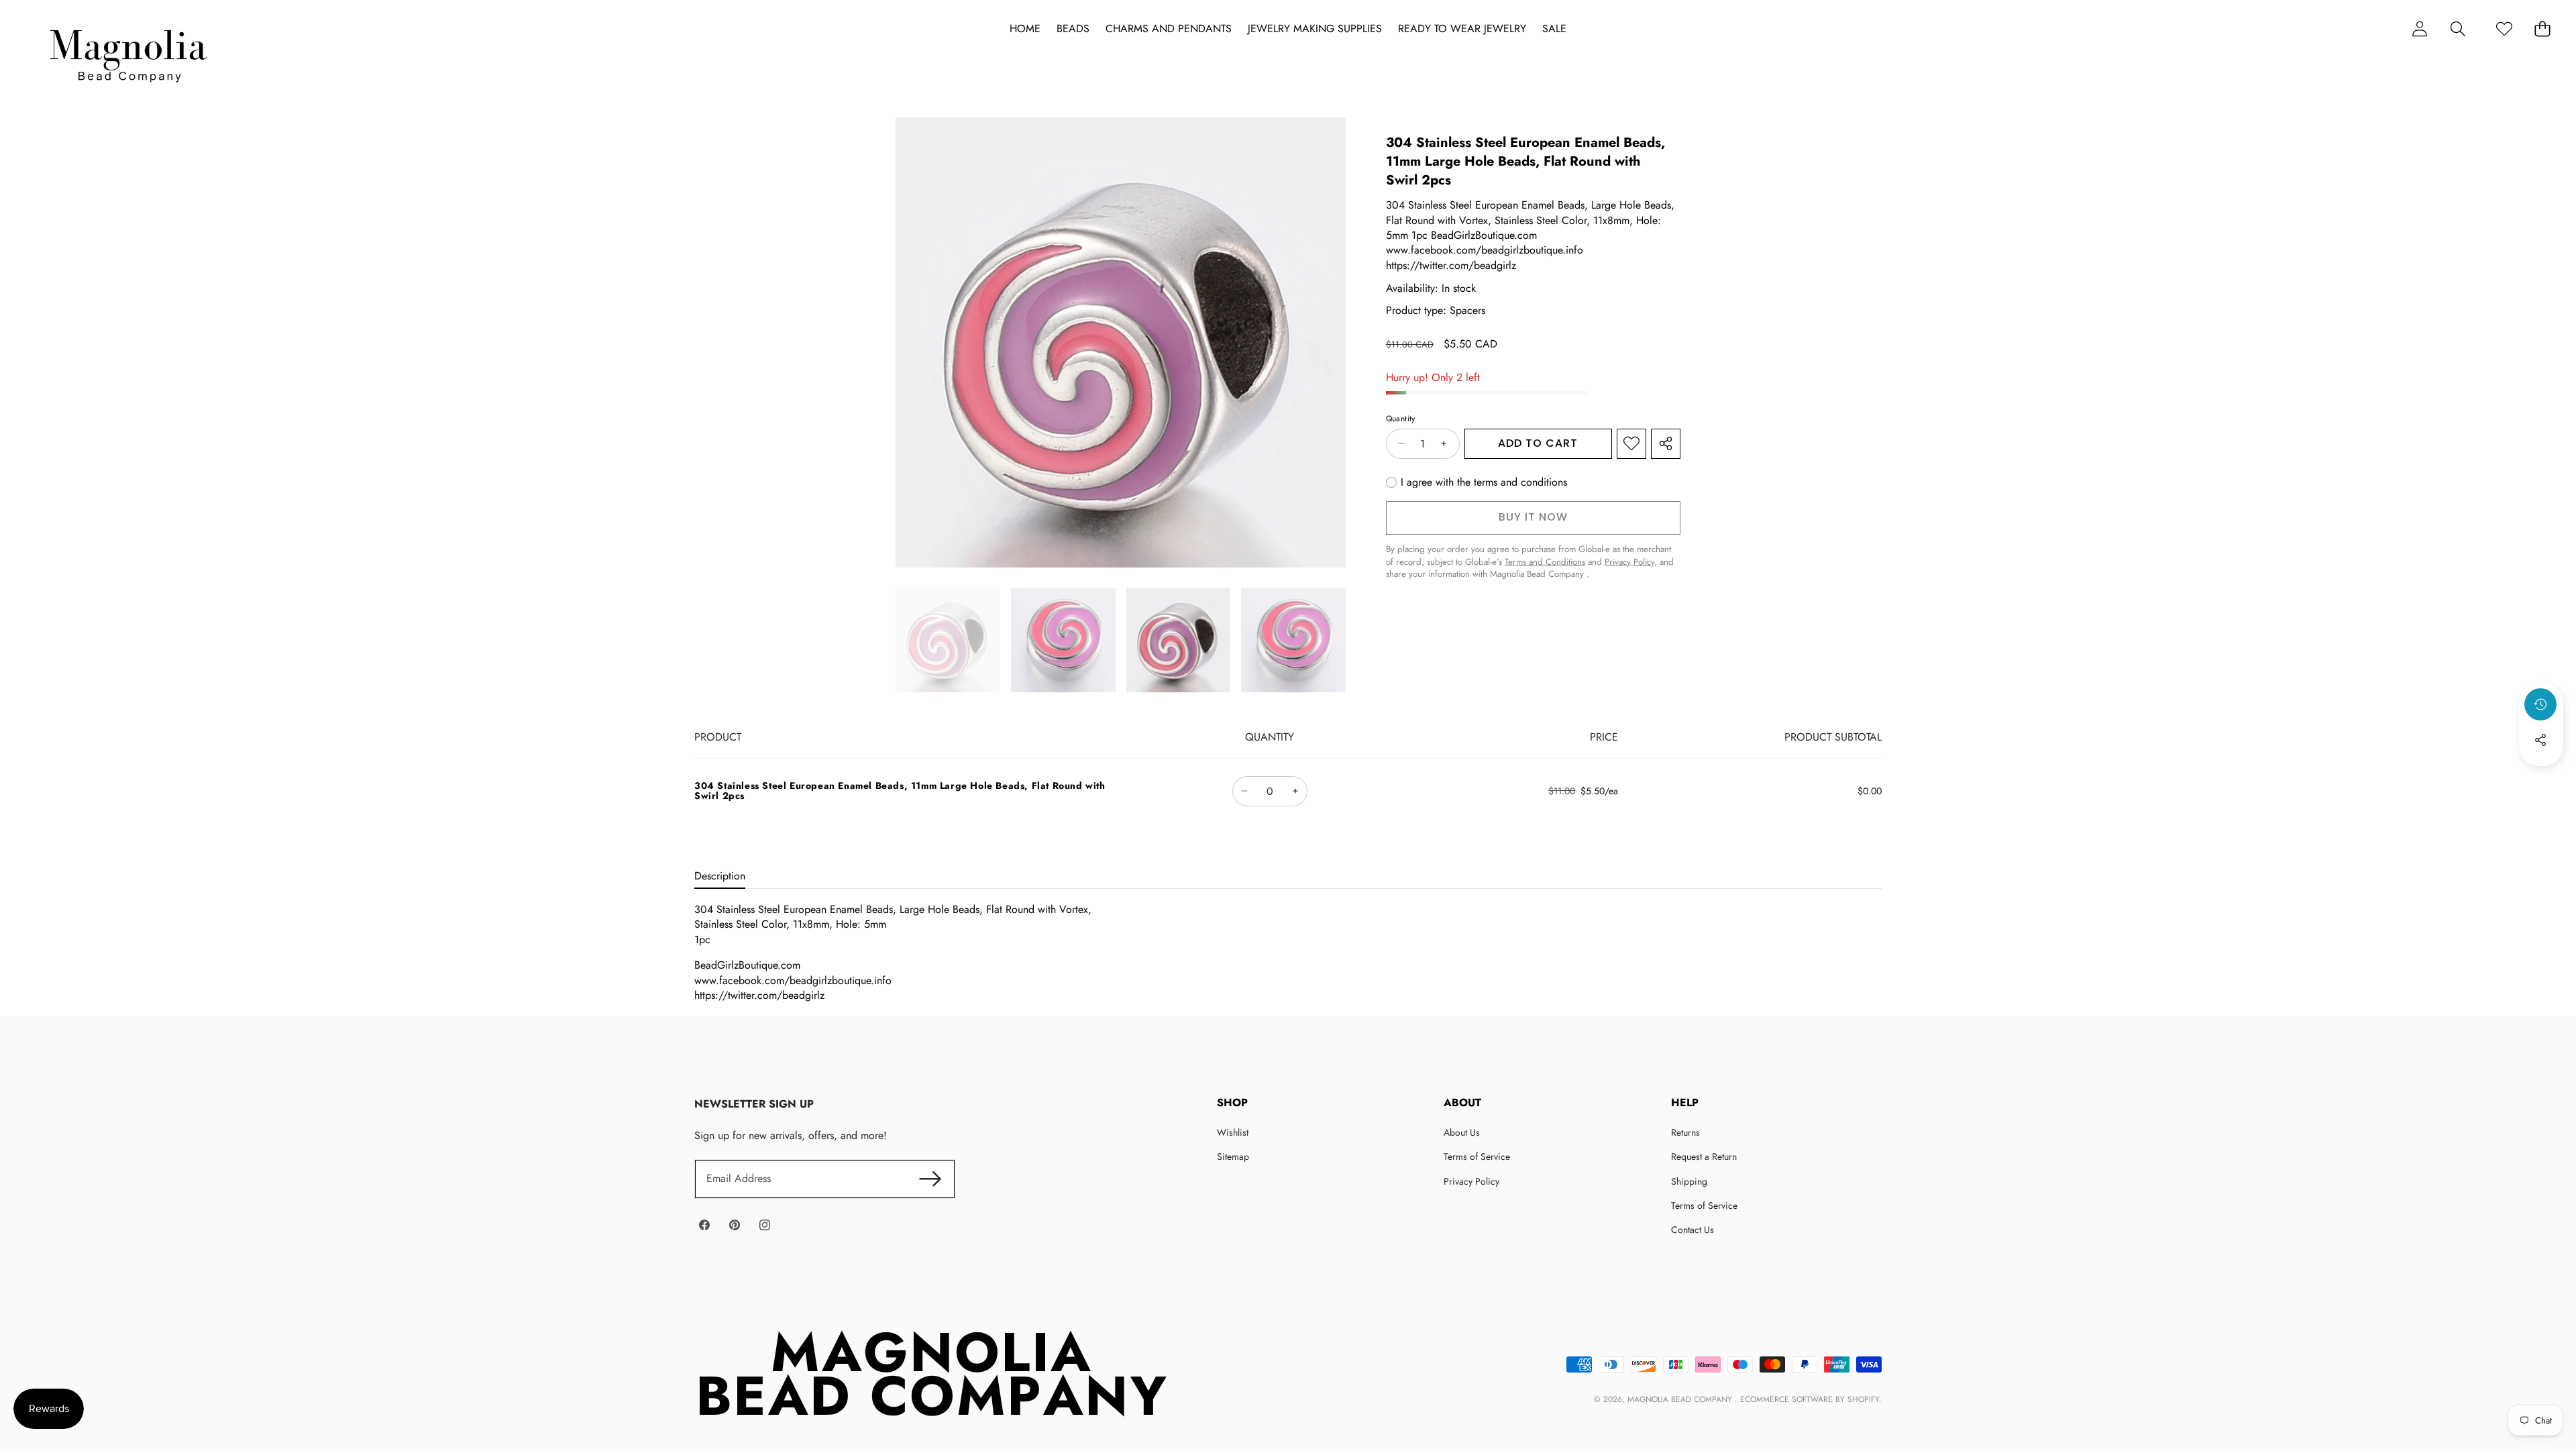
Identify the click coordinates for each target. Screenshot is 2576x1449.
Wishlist (1233, 1132)
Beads (1073, 29)
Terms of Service (1477, 1157)
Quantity (1401, 419)
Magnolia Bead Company (1681, 1399)
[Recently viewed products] (2540, 704)
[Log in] (2419, 29)
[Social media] (2540, 740)
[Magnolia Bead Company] (128, 53)
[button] (2458, 29)
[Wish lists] (2504, 29)
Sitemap (1233, 1157)
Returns (1685, 1132)
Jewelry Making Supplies (1315, 29)
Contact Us (1693, 1230)
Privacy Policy (1471, 1181)
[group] (948, 640)
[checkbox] (1477, 482)
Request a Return (1704, 1157)
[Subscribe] (930, 1179)
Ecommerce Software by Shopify (1810, 1399)
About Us (1462, 1132)
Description (720, 876)
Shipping (1689, 1181)
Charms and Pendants (1169, 29)
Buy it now (1533, 517)
